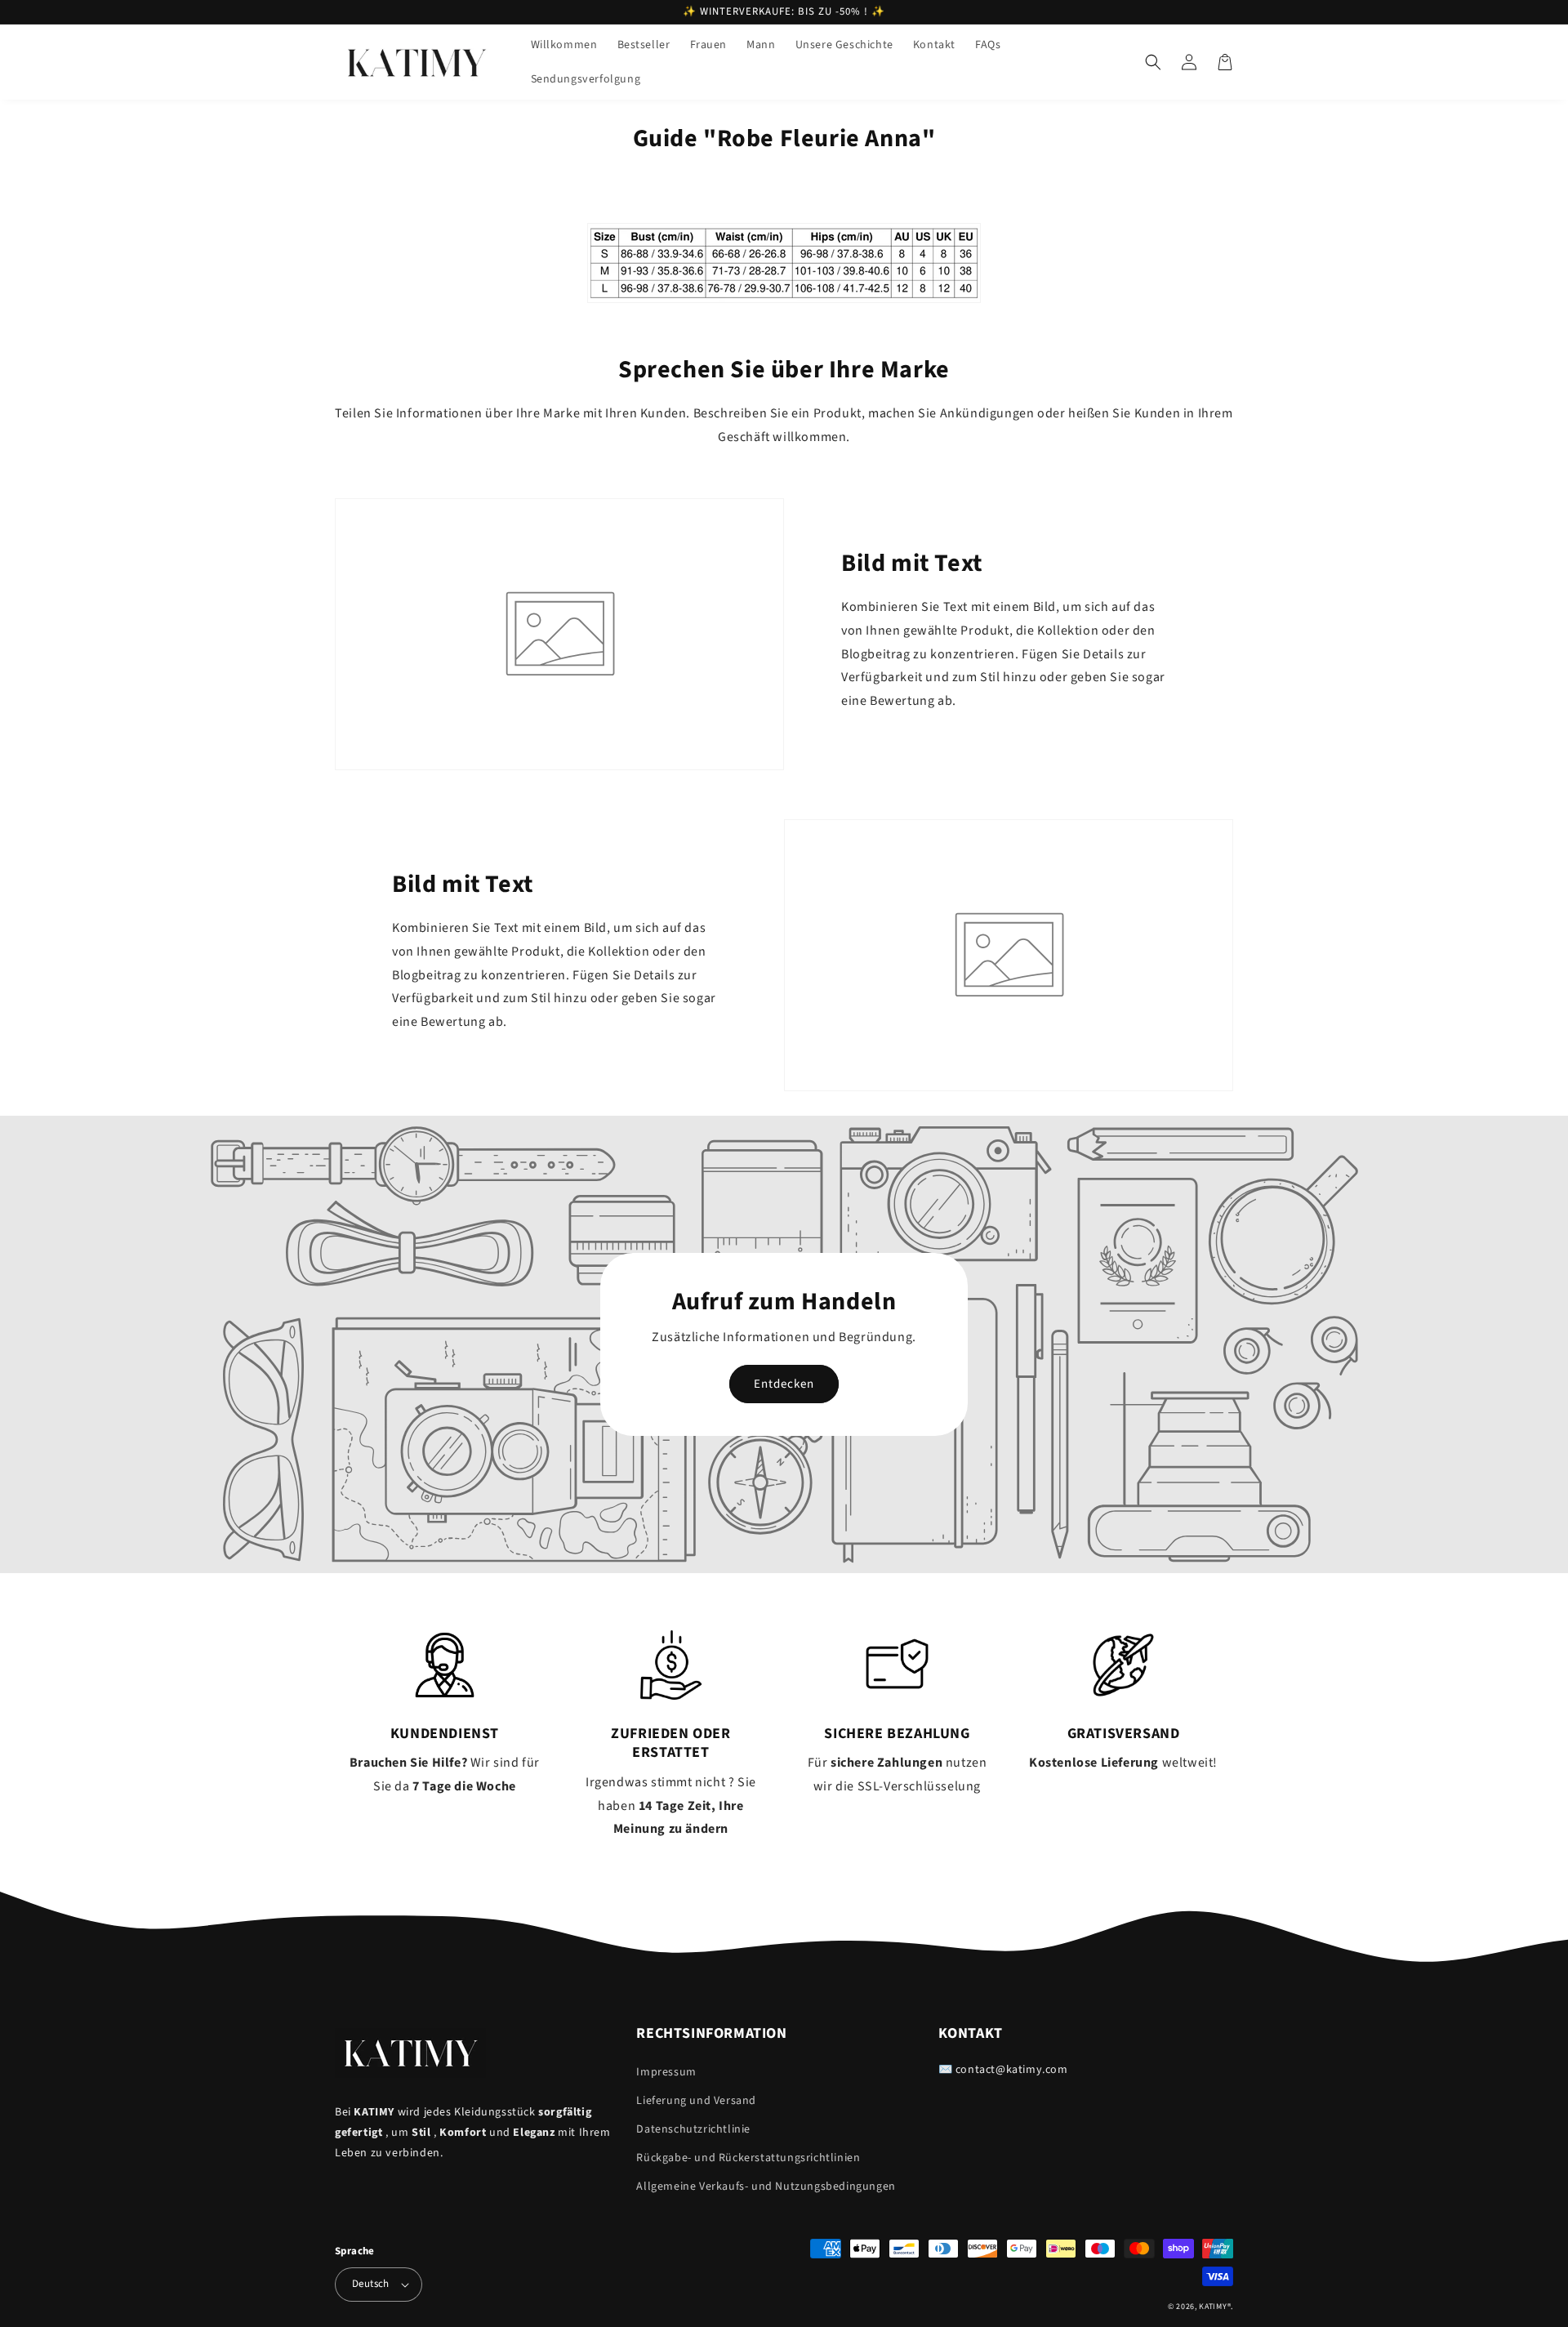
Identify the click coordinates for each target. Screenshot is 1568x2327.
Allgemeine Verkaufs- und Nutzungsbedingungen (766, 2187)
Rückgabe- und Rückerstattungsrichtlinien (748, 2158)
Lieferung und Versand (696, 2101)
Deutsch (371, 2284)
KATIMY (1213, 2307)
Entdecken (784, 1384)
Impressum (666, 2072)
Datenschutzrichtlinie (693, 2129)
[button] (1153, 62)
